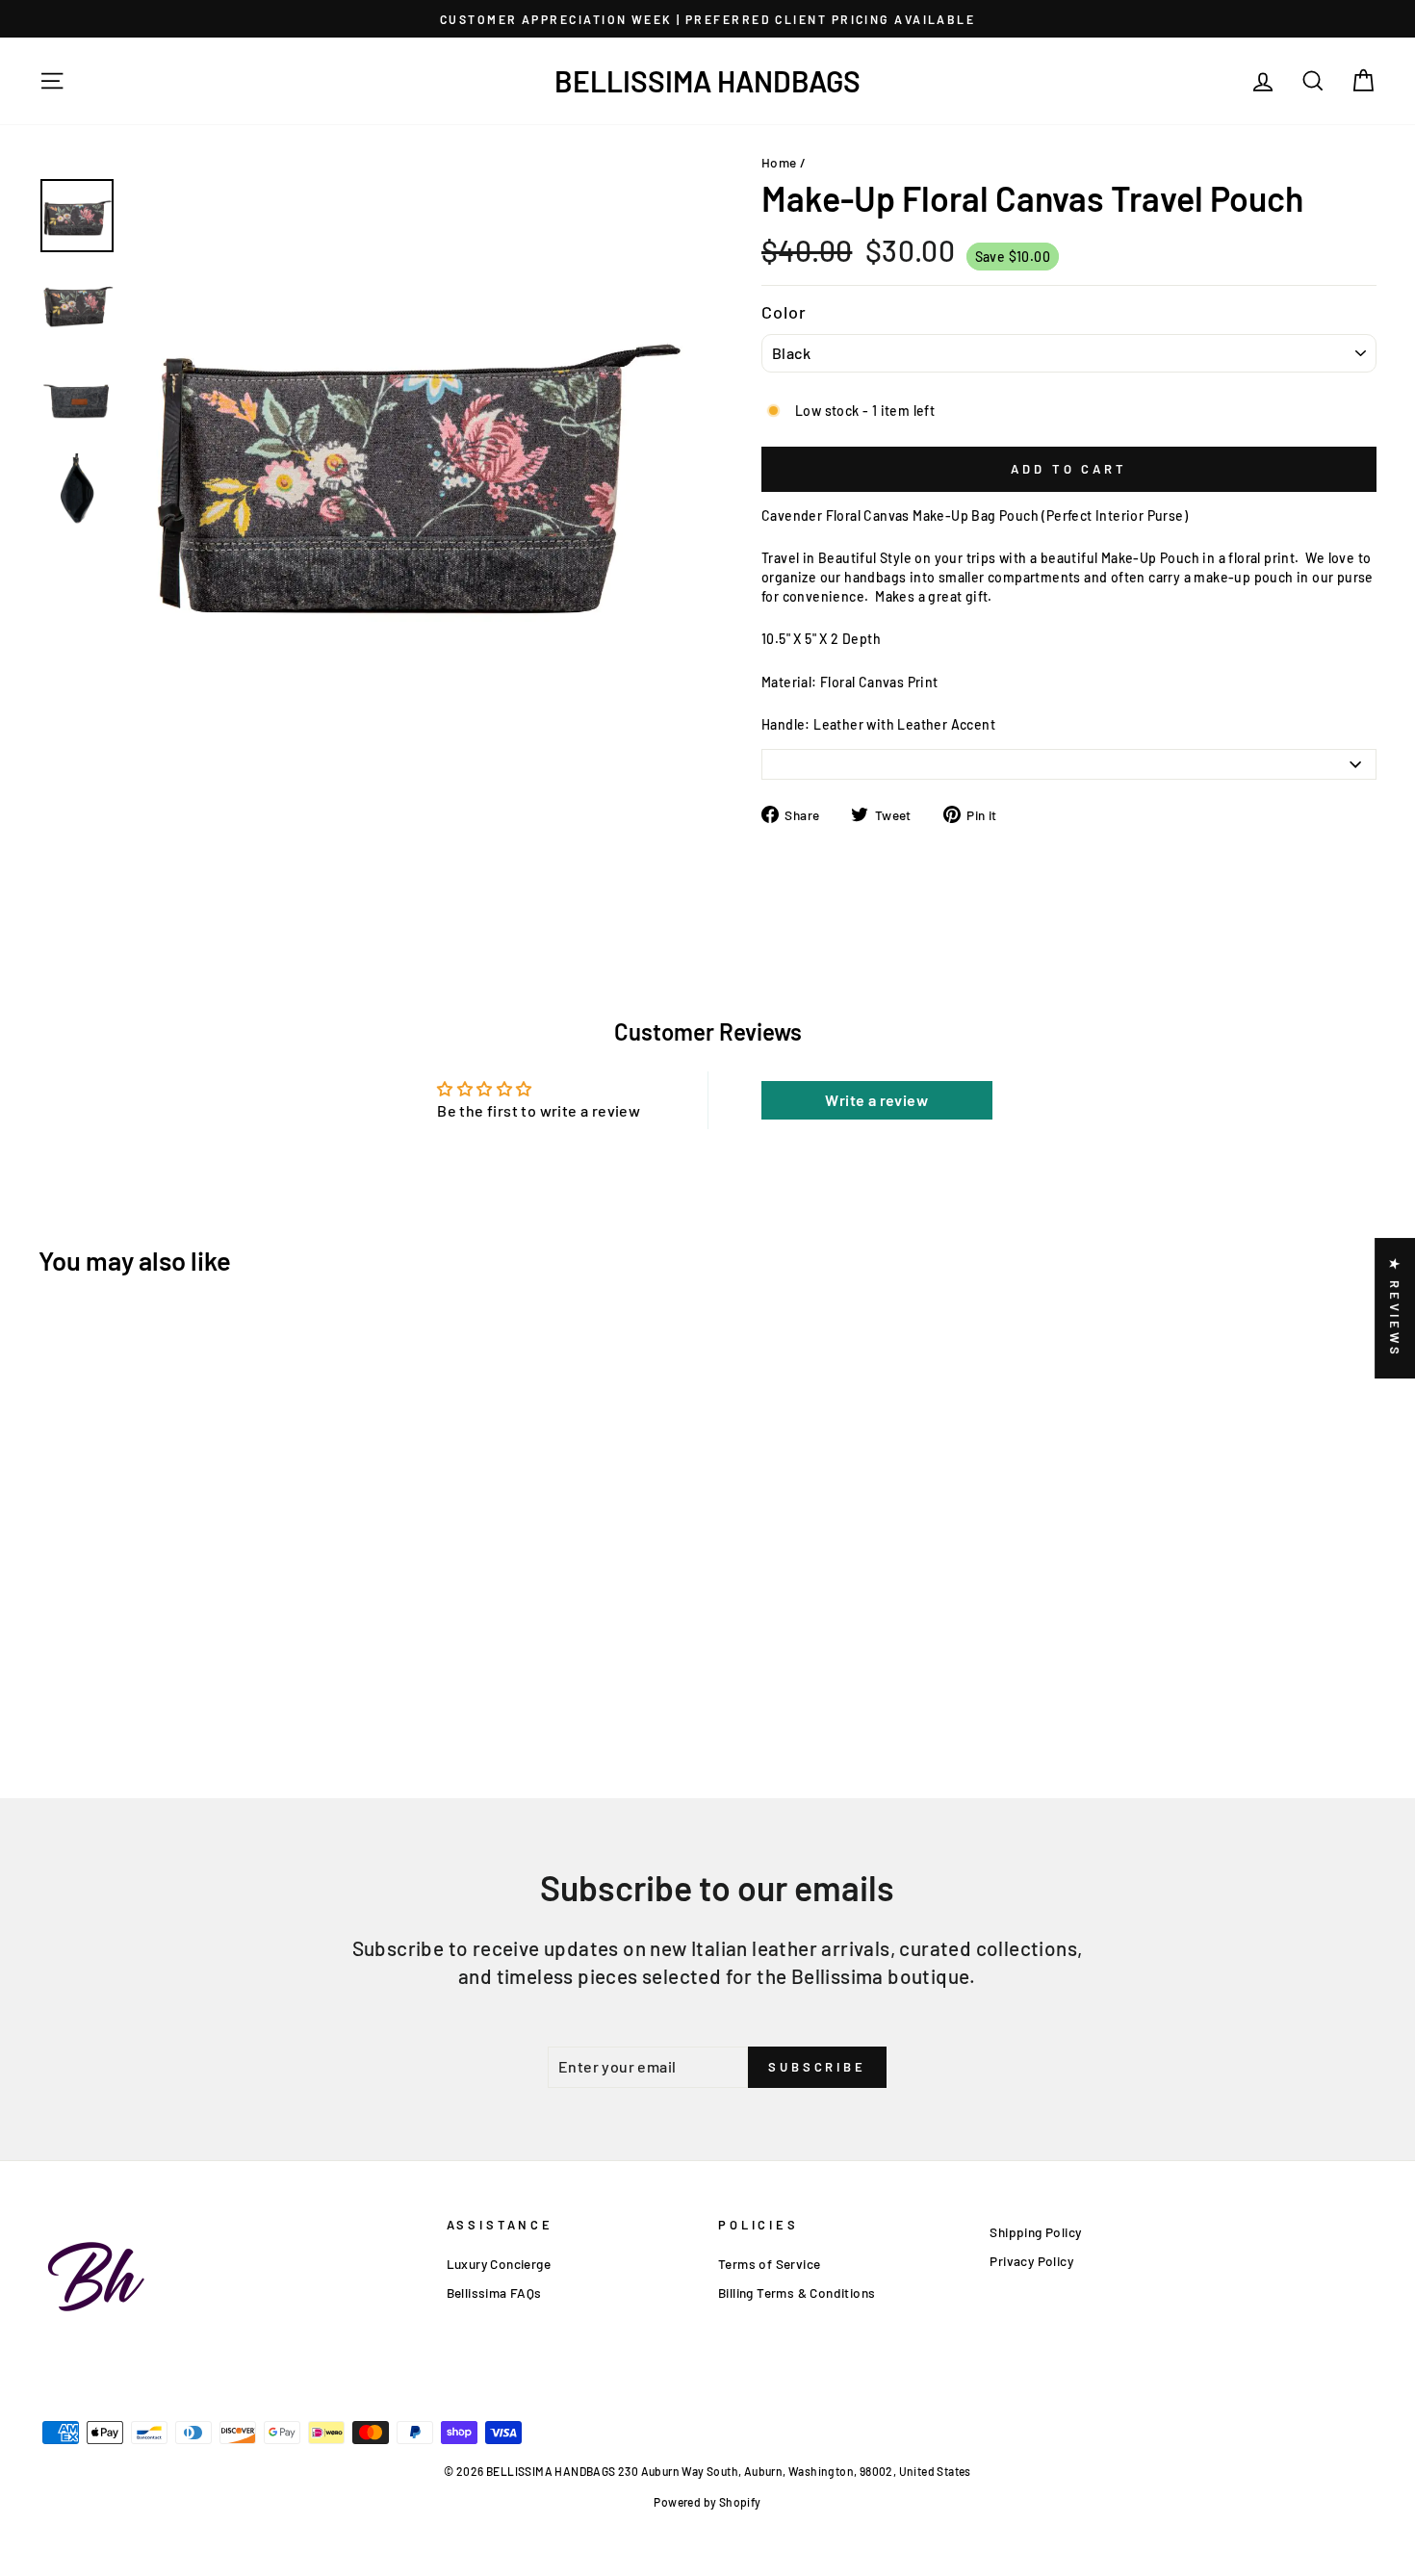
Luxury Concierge (499, 2264)
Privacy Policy (1031, 2261)
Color (785, 312)
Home (779, 162)
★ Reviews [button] (1395, 1308)
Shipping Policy (1035, 2232)
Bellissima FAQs (494, 2293)
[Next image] (150, 756)
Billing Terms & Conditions (797, 2293)
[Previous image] (136, 756)
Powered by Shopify (707, 2502)
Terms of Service (769, 2264)
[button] (385, 2396)
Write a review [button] (876, 1100)
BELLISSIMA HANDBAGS (707, 81)
